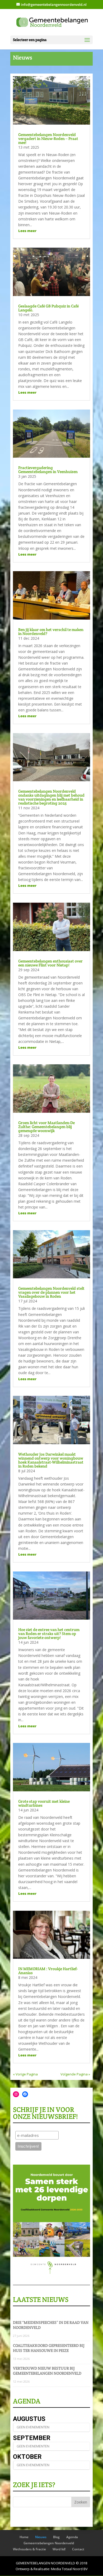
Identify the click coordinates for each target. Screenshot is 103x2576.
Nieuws (41, 2537)
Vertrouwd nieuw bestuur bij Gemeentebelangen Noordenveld (47, 2371)
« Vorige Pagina (25, 2074)
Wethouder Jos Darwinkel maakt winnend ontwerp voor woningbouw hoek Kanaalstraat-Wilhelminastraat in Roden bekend (51, 1460)
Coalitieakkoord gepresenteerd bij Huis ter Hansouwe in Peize (49, 2348)
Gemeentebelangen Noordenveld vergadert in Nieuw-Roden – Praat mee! (48, 138)
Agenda (72, 2537)
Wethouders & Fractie (29, 2549)
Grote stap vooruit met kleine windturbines (44, 1803)
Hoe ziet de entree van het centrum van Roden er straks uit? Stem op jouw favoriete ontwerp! (49, 1634)
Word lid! (59, 2549)
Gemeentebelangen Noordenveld (49, 2543)
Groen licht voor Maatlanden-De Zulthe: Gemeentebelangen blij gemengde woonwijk (46, 1127)
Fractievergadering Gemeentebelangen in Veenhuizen (48, 470)
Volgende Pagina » (75, 2074)
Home (24, 2537)
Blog (56, 2537)
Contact (78, 2549)
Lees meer (27, 231)
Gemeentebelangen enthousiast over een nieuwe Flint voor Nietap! (50, 963)
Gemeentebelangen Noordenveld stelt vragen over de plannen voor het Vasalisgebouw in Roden (51, 1292)
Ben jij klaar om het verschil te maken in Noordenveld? (51, 631)
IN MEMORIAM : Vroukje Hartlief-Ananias (48, 1971)
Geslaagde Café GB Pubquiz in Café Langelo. (48, 308)
